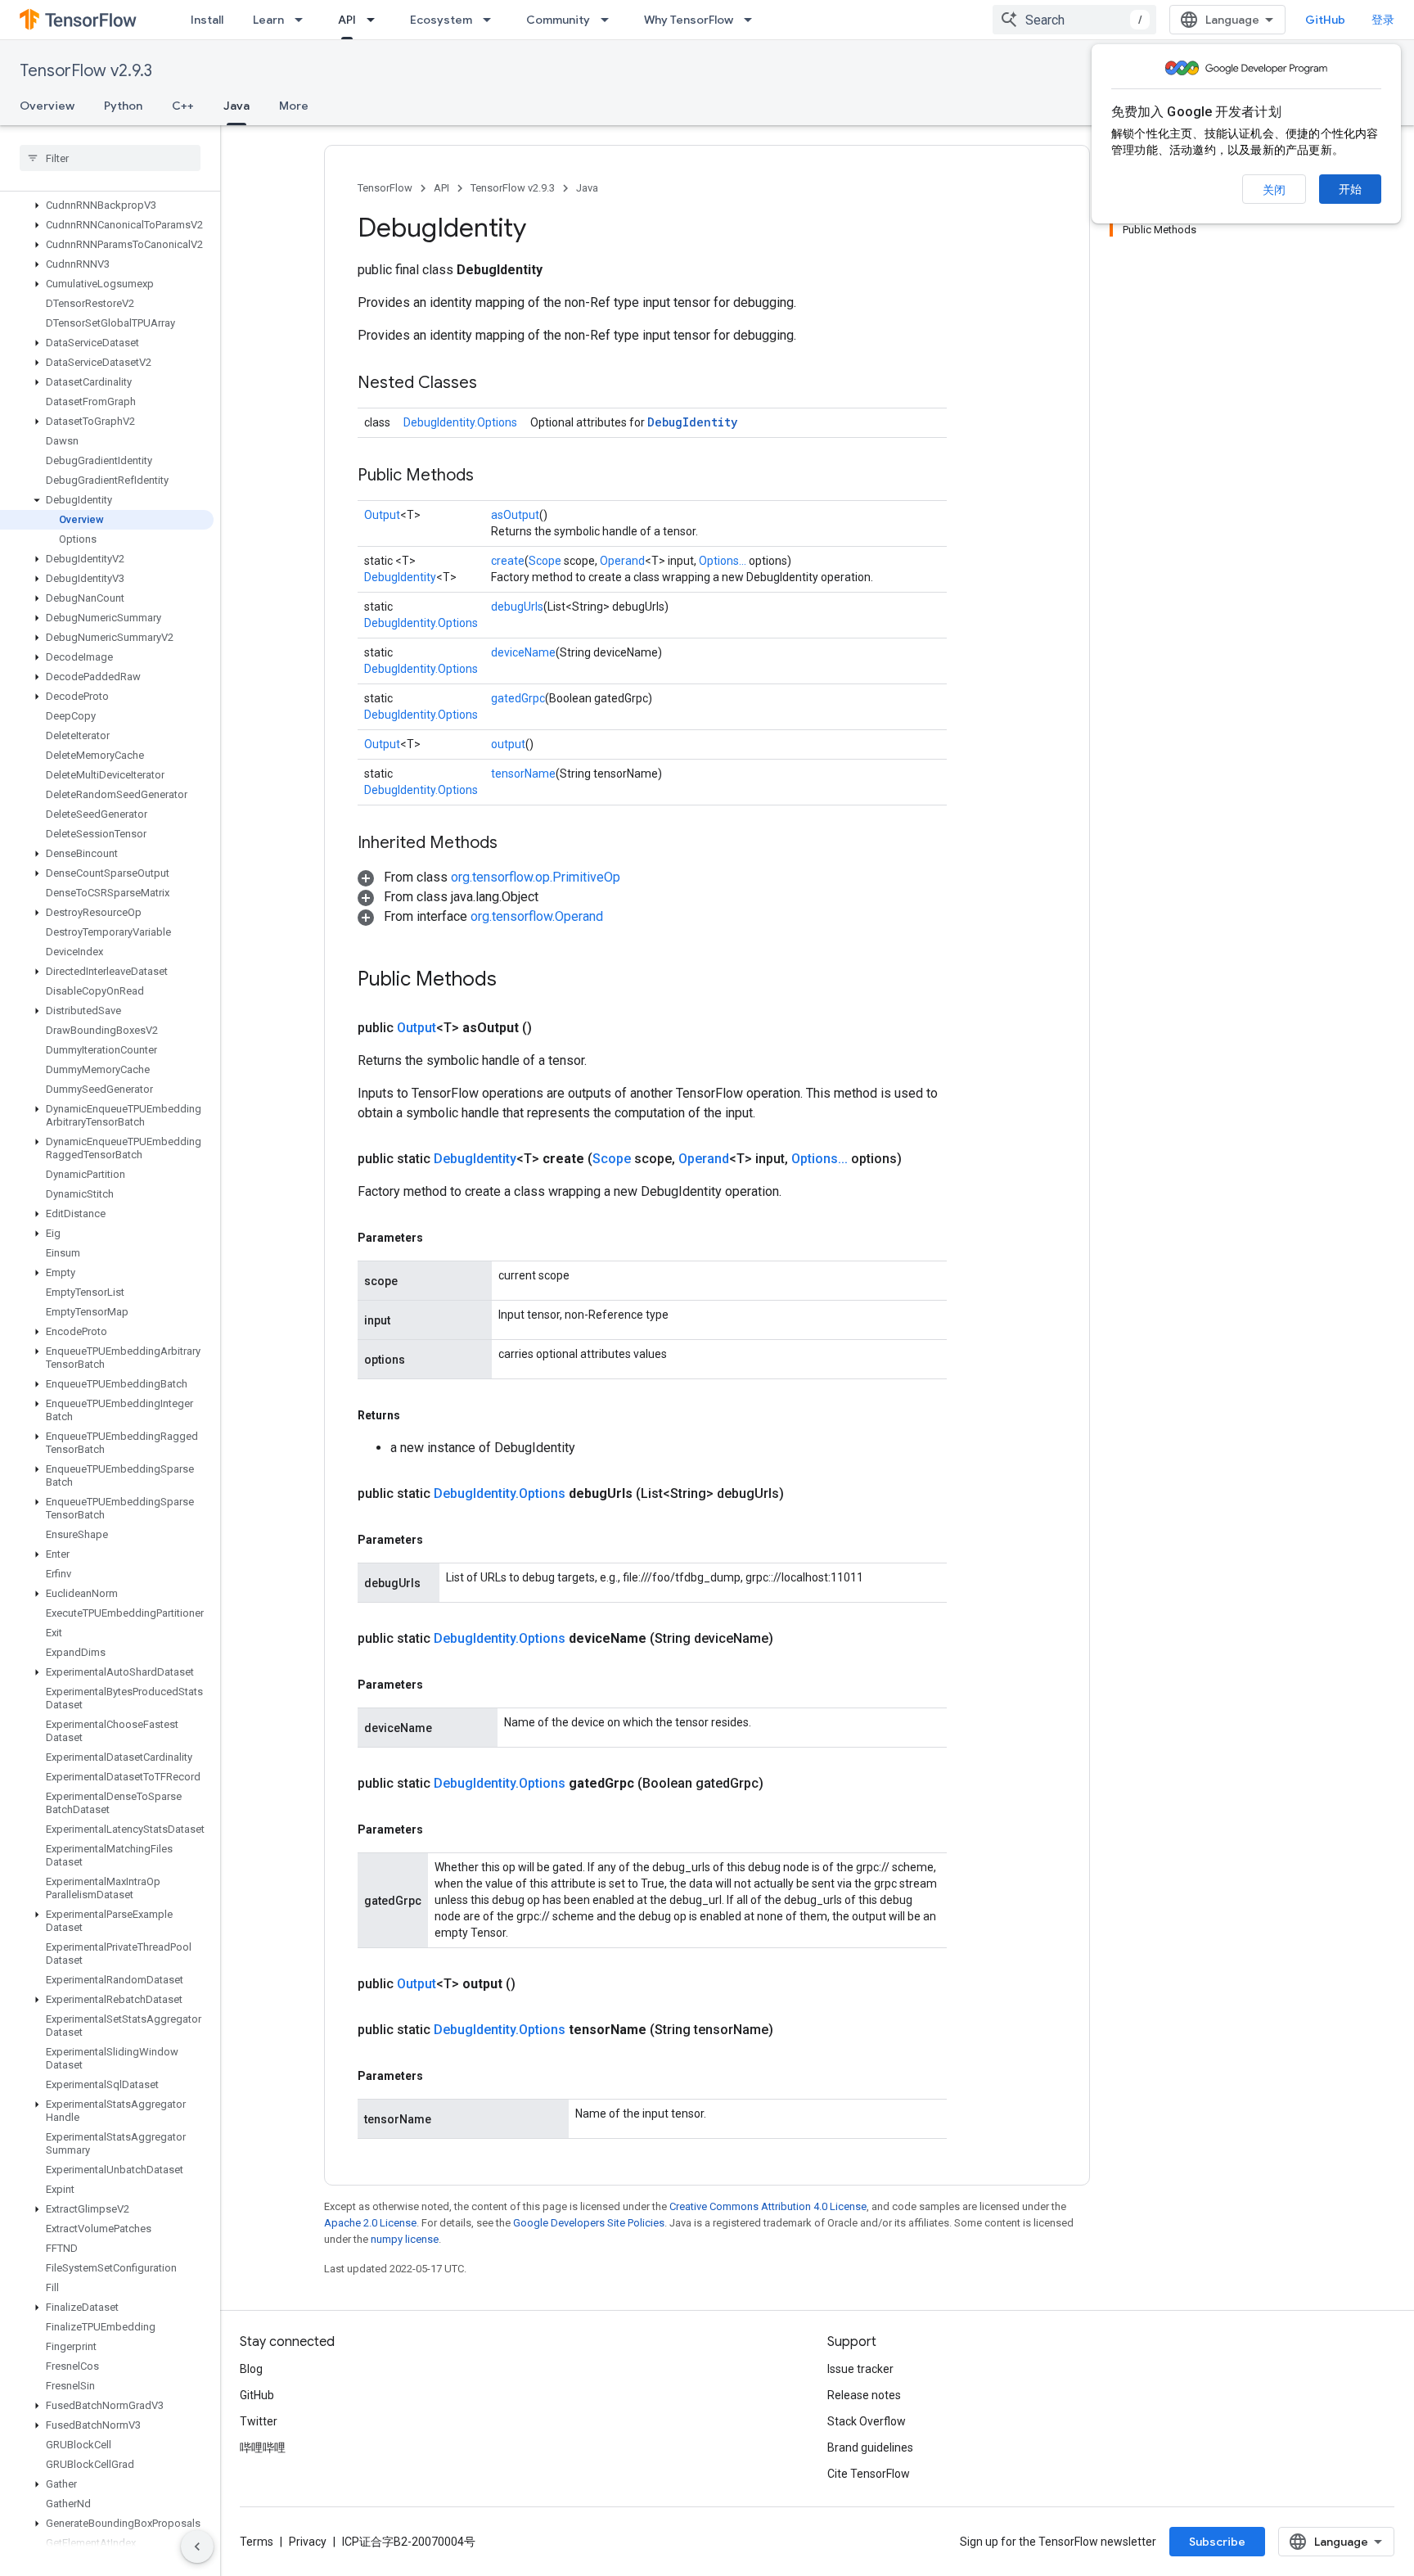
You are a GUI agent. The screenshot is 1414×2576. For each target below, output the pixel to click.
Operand (622, 561)
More (294, 106)
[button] (107, 205)
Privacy (308, 2542)
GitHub (1325, 20)
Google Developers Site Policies (589, 2223)
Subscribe (1217, 2542)
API (347, 20)
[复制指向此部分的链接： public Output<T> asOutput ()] (552, 1028)
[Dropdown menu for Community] (610, 20)
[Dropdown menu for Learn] (304, 20)
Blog (251, 2369)
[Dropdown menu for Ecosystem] (492, 20)
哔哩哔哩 (263, 2447)
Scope (545, 561)
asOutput (515, 515)
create (508, 561)
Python (123, 106)
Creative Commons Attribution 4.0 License (768, 2206)
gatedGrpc (518, 698)
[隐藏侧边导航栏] (197, 2547)
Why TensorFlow (689, 20)
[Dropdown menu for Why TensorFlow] (753, 20)
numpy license (405, 2239)
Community (558, 20)
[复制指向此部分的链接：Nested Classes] (493, 384)
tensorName (523, 774)
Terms (257, 2542)
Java (236, 106)
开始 (1350, 189)
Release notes (864, 2395)
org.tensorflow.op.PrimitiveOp (536, 877)
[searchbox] (110, 158)
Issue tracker (860, 2369)
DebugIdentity (692, 422)
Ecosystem (441, 20)
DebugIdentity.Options (460, 422)
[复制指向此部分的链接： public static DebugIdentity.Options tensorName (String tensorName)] (793, 2030)
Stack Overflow (867, 2421)
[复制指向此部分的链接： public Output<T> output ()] (535, 1984)
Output (382, 515)
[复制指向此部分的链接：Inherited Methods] (514, 844)
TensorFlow (385, 188)
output (508, 744)
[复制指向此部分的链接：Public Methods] (490, 476)
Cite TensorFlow (869, 2474)
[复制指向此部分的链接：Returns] (417, 1415)
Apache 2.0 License (370, 2223)
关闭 (1274, 190)
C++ (183, 106)
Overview (47, 106)
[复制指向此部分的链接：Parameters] (439, 1238)
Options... (723, 561)
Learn (268, 20)
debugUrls (517, 607)
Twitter (259, 2421)
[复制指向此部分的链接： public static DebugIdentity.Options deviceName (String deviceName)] (793, 1639)
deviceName (523, 652)
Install (207, 20)
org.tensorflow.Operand (537, 916)
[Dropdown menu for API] (376, 20)
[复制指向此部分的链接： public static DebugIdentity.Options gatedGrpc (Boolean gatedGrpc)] (783, 1784)
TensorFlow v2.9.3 (86, 71)
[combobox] (1074, 20)
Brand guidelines (870, 2447)
